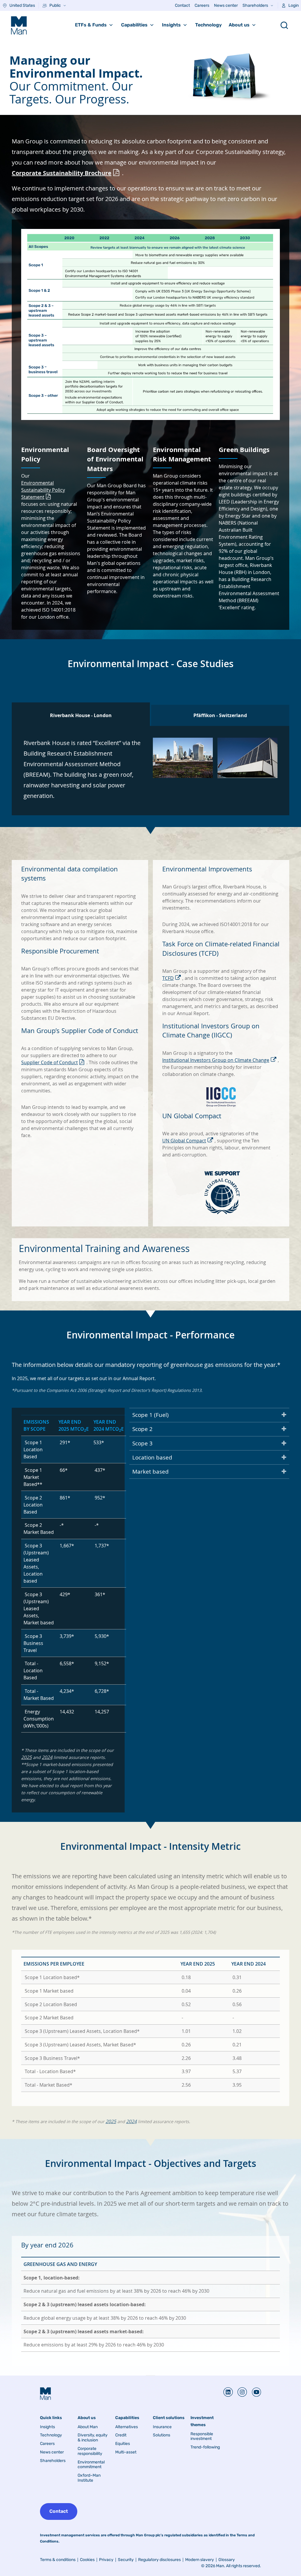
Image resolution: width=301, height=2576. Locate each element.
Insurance (162, 2427)
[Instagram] (240, 2392)
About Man (88, 2427)
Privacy (106, 2560)
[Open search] (284, 25)
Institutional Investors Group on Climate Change (216, 1060)
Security (126, 2560)
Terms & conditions (58, 2560)
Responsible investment (202, 2437)
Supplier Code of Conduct (50, 1062)
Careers (202, 5)
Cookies (87, 2560)
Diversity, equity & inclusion (93, 2438)
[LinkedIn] (228, 2392)
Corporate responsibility (90, 2451)
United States (22, 5)
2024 (47, 1757)
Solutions (162, 2435)
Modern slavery (200, 2560)
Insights (171, 25)
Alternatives (127, 2427)
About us (239, 25)
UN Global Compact (184, 1141)
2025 (26, 1757)
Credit (121, 2435)
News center (226, 5)
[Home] (19, 25)
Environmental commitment (91, 2465)
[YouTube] (254, 2392)
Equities (123, 2444)
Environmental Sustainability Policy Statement (43, 490)
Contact (182, 5)
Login (294, 5)
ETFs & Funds (91, 25)
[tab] (81, 714)
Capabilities (134, 25)
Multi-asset (126, 2452)
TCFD (168, 978)
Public (55, 5)
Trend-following (205, 2447)
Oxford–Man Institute (89, 2478)
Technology (208, 25)
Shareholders (255, 5)
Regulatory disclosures (159, 2560)
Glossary (227, 2560)
